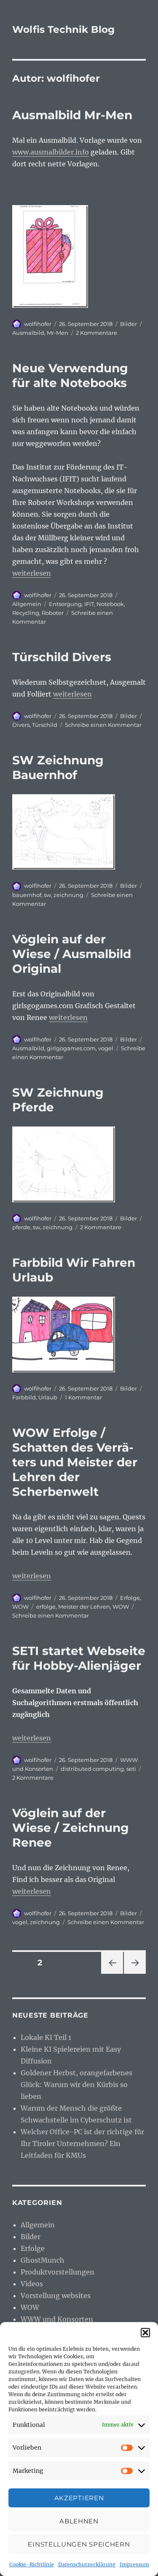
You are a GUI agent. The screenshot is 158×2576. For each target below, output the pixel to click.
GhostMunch (43, 2260)
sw (47, 895)
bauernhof (27, 895)
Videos (32, 2284)
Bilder (129, 324)
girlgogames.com (71, 1048)
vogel (106, 1048)
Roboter (53, 613)
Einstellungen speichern (79, 2544)
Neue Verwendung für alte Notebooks (70, 375)
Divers (21, 725)
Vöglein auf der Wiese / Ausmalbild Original (72, 954)
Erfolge (130, 1598)
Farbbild (24, 1397)
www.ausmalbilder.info (51, 152)
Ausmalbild (28, 333)
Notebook (110, 604)
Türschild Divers (62, 657)
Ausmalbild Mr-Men (72, 115)
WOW (20, 1607)
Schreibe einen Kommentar (103, 725)
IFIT (89, 604)
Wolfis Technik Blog (63, 29)
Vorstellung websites (56, 2296)
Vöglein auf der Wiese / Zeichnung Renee (71, 1828)
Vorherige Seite (111, 1974)
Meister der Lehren (84, 1607)
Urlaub (48, 1397)
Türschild (45, 725)
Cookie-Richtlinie (32, 2564)
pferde (21, 1227)
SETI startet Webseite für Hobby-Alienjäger (79, 1658)
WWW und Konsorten (57, 2319)
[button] (145, 2333)
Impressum (134, 2564)
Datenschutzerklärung (87, 2564)
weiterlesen (32, 573)
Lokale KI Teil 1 (46, 2037)
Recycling (26, 613)
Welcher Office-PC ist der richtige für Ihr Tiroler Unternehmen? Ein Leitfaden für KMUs (82, 2144)
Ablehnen (79, 2521)
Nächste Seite (135, 1974)
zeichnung (68, 895)
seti (131, 1769)
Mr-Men (58, 333)
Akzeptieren (79, 2498)
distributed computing (92, 1769)
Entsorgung (65, 604)
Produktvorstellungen (58, 2272)
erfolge (46, 1607)
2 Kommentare (96, 333)
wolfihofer (38, 324)
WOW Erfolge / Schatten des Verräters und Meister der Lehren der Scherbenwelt (75, 1462)
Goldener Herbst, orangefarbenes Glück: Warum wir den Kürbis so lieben (76, 2085)
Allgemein (27, 604)
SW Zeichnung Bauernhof (58, 767)
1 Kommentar (83, 1397)
